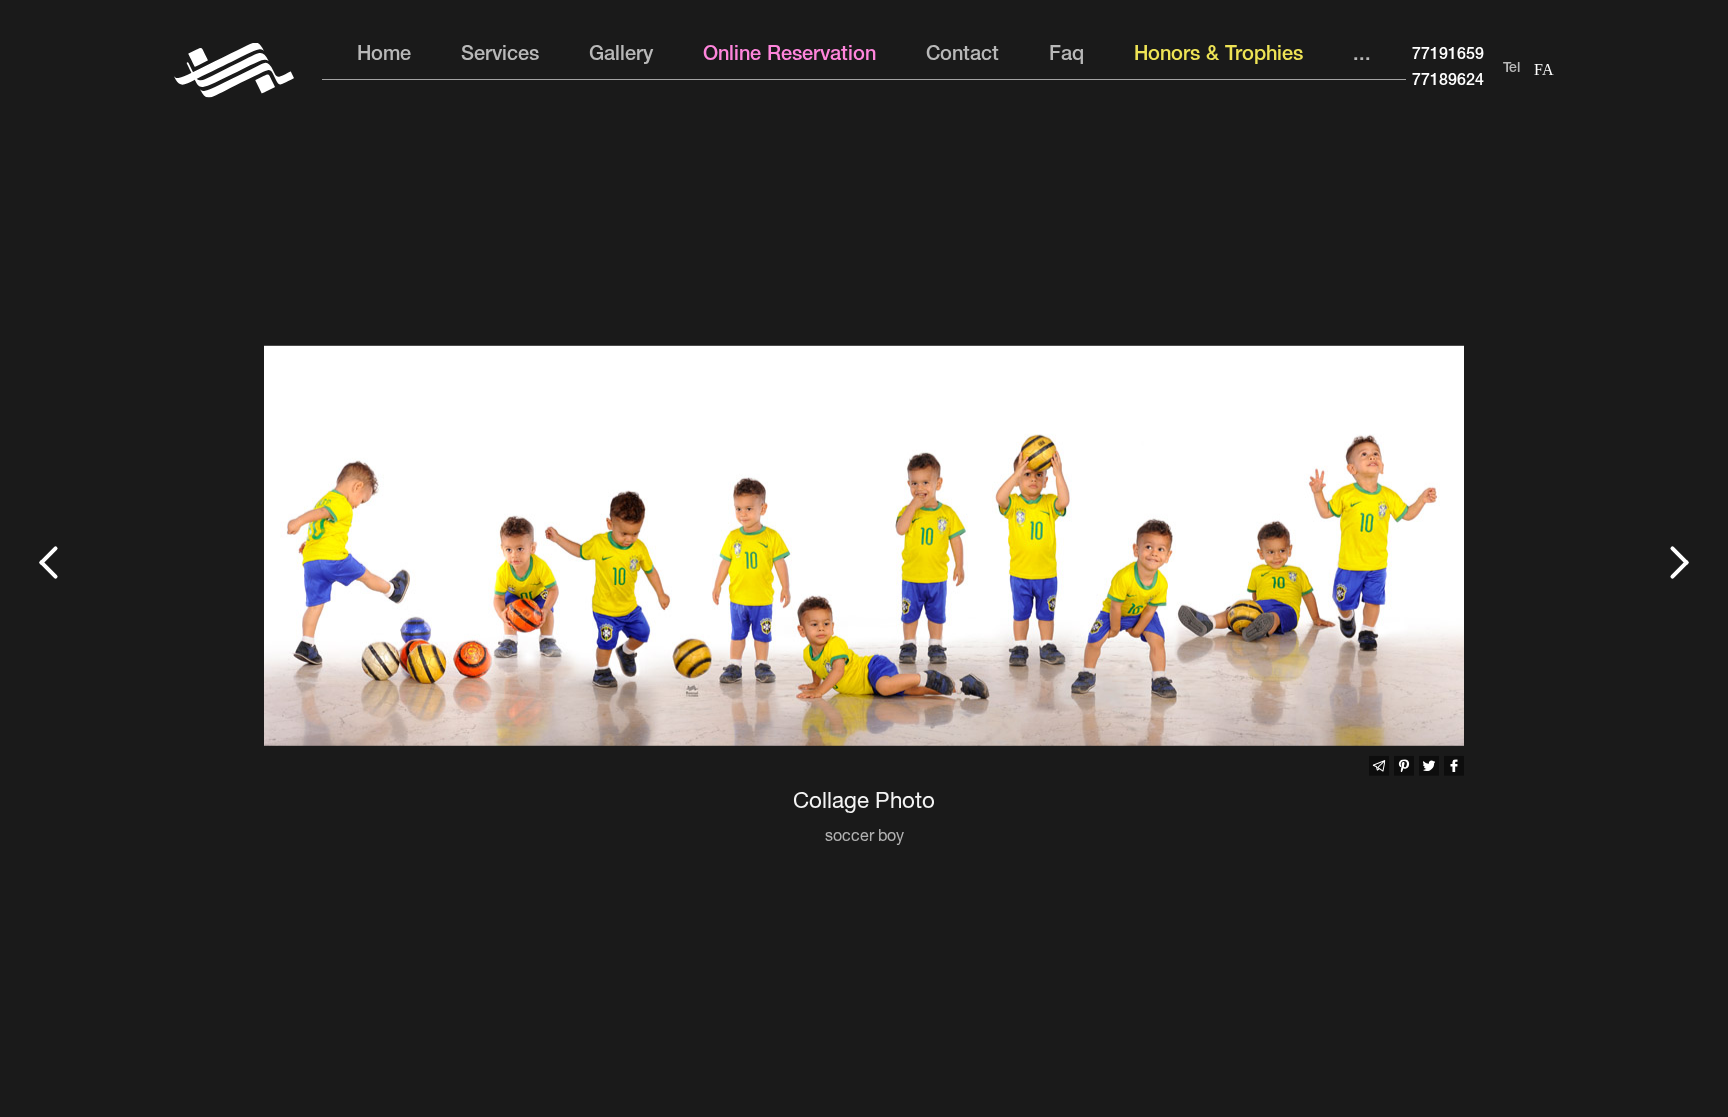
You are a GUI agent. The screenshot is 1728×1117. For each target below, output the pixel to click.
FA (1544, 69)
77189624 (1448, 82)
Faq (1066, 56)
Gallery (621, 56)
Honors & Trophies (1218, 56)
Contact (962, 56)
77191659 (1448, 56)
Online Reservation (789, 56)
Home (384, 56)
